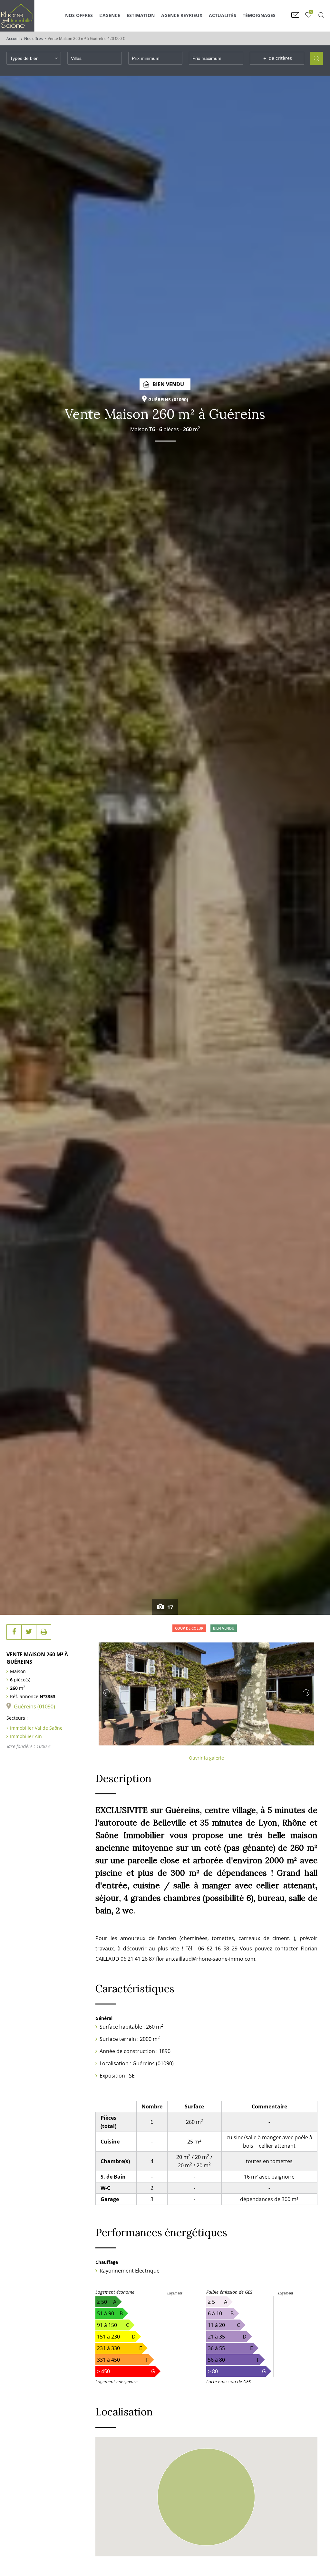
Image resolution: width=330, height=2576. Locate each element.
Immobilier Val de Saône (36, 1728)
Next (306, 1693)
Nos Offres (79, 15)
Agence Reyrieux (182, 15)
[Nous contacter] (295, 15)
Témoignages (259, 15)
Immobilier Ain (26, 1736)
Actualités (223, 15)
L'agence (110, 15)
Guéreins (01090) (34, 1706)
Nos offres (34, 38)
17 (170, 1607)
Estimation (141, 15)
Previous (107, 1693)
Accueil (13, 38)
